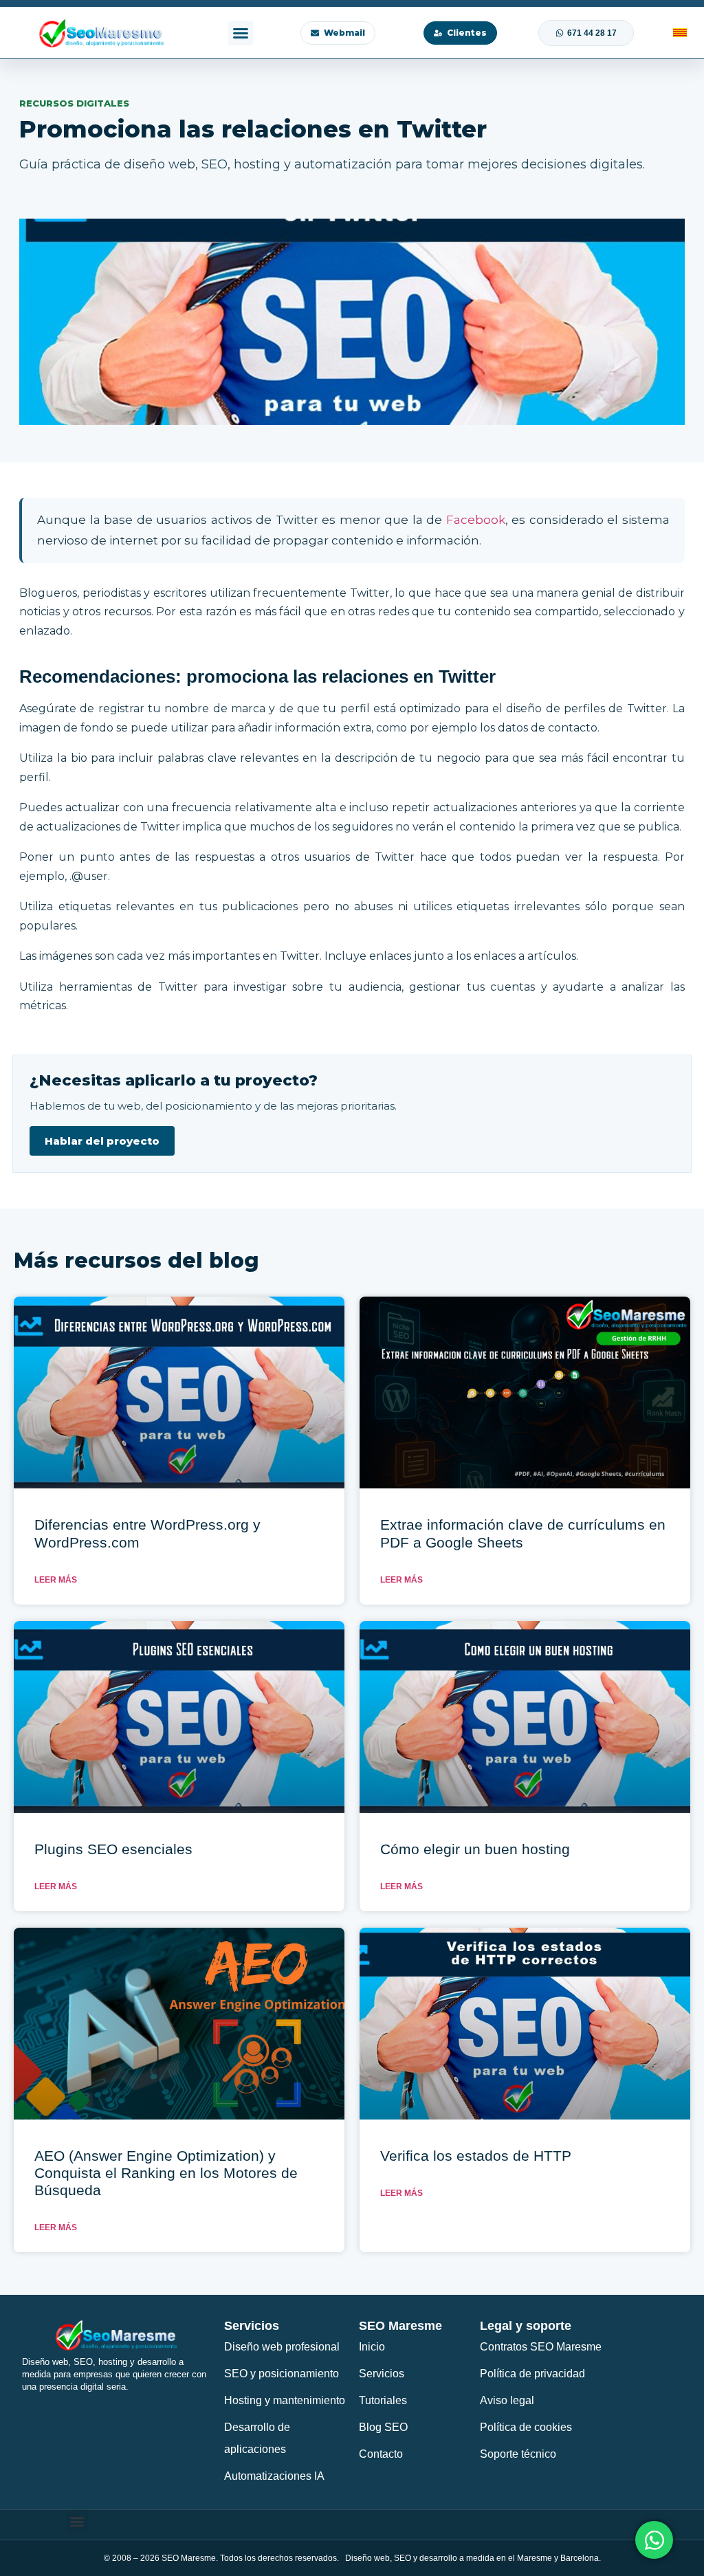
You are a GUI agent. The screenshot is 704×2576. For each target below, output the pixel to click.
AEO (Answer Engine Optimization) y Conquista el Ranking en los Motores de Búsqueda (166, 2173)
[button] (241, 33)
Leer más (56, 1580)
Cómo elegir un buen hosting (475, 1849)
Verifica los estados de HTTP (476, 2156)
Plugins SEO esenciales (113, 1849)
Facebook (476, 520)
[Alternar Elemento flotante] (654, 2540)
